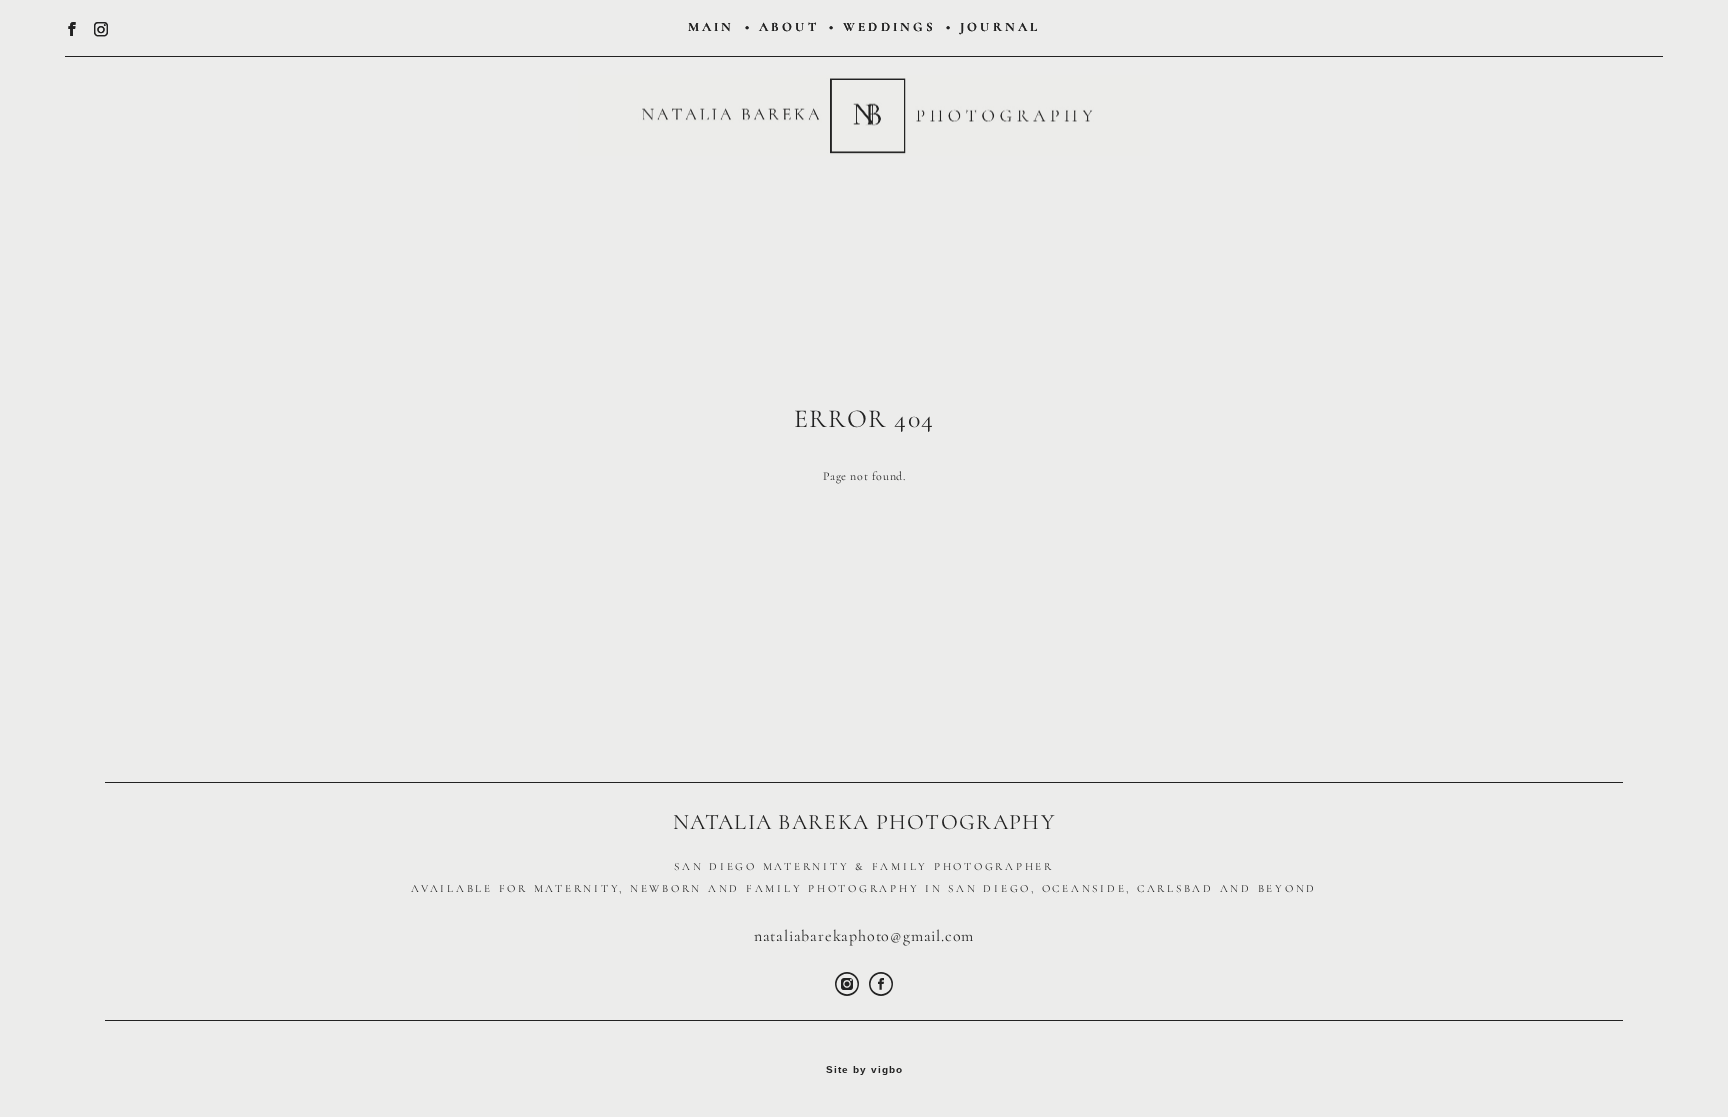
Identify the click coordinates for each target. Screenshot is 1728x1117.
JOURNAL (1000, 27)
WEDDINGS (889, 27)
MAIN (711, 27)
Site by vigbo (864, 1070)
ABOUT (789, 27)
